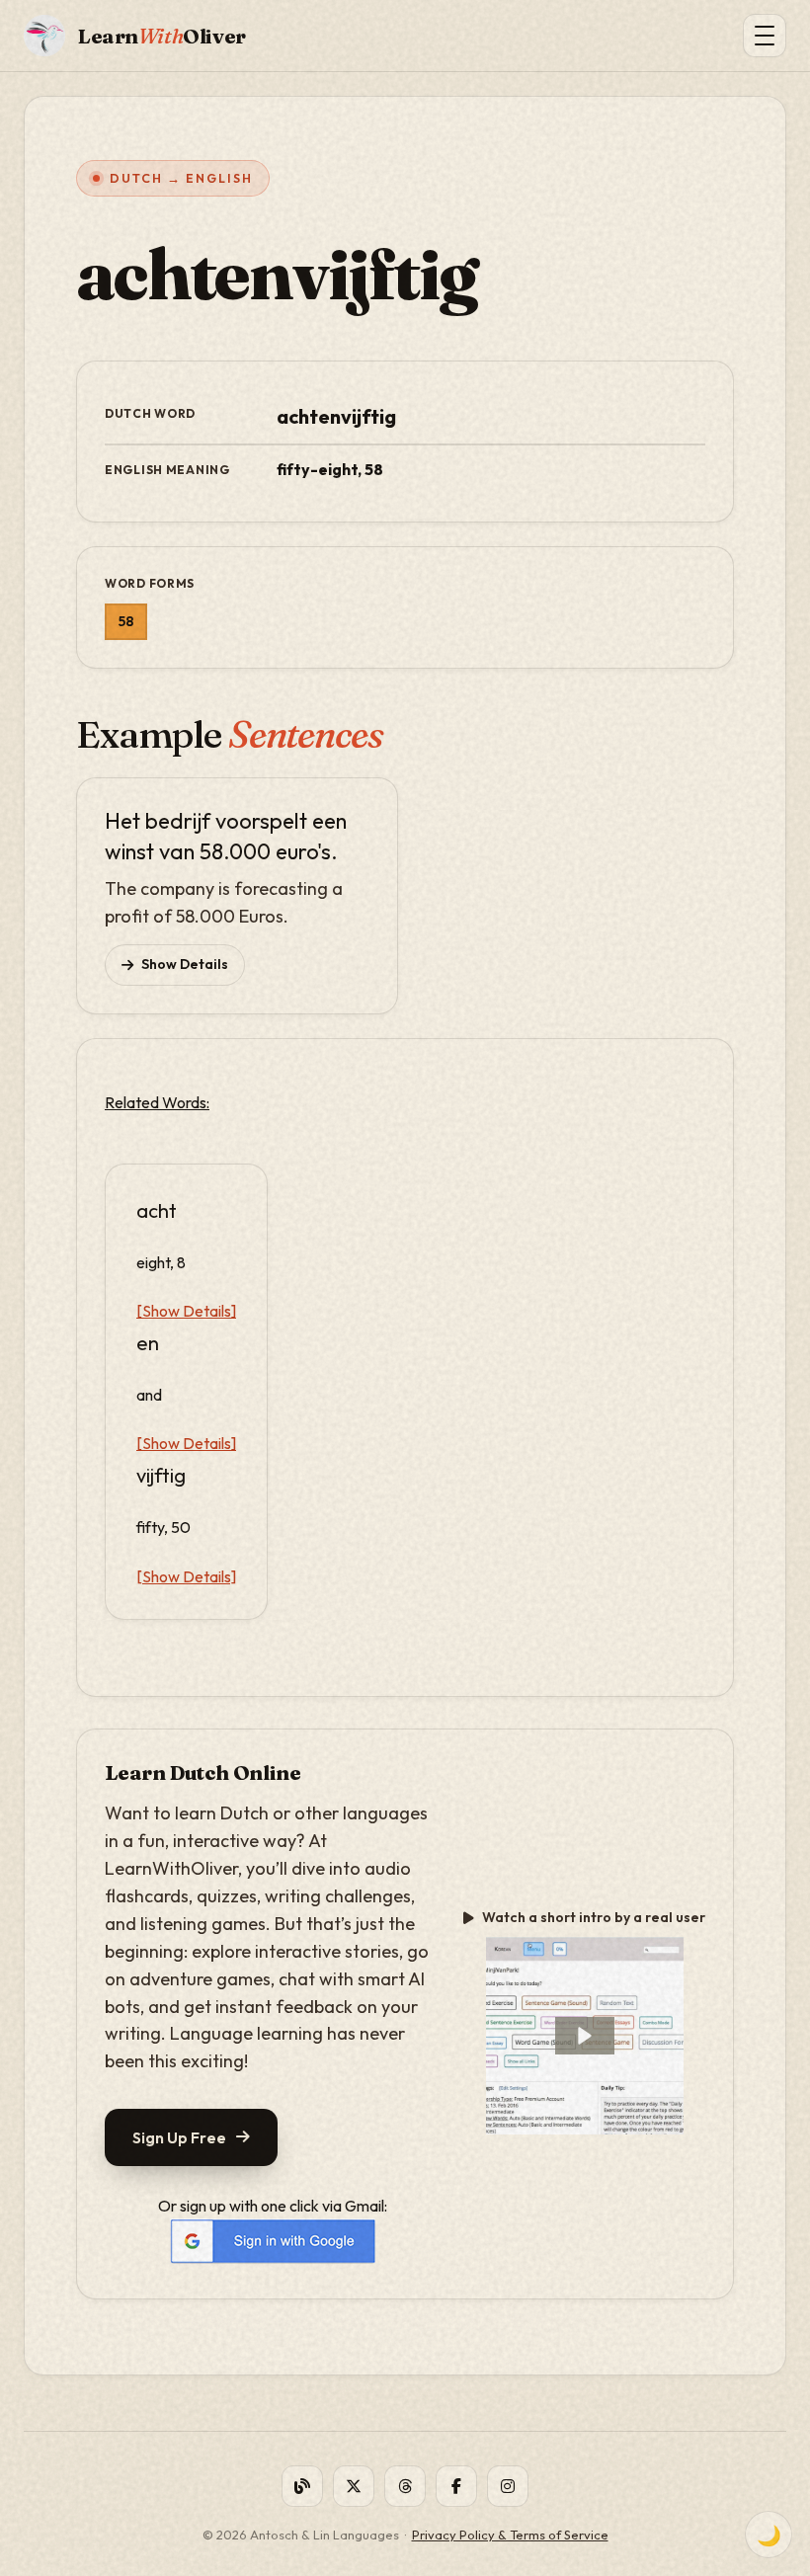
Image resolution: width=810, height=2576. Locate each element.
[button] (585, 2036)
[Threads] (405, 2486)
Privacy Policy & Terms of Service (510, 2535)
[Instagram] (508, 2486)
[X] (354, 2486)
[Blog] (302, 2486)
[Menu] (765, 36)
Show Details (185, 964)
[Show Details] (186, 1311)
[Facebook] (456, 2486)
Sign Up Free (179, 2137)
